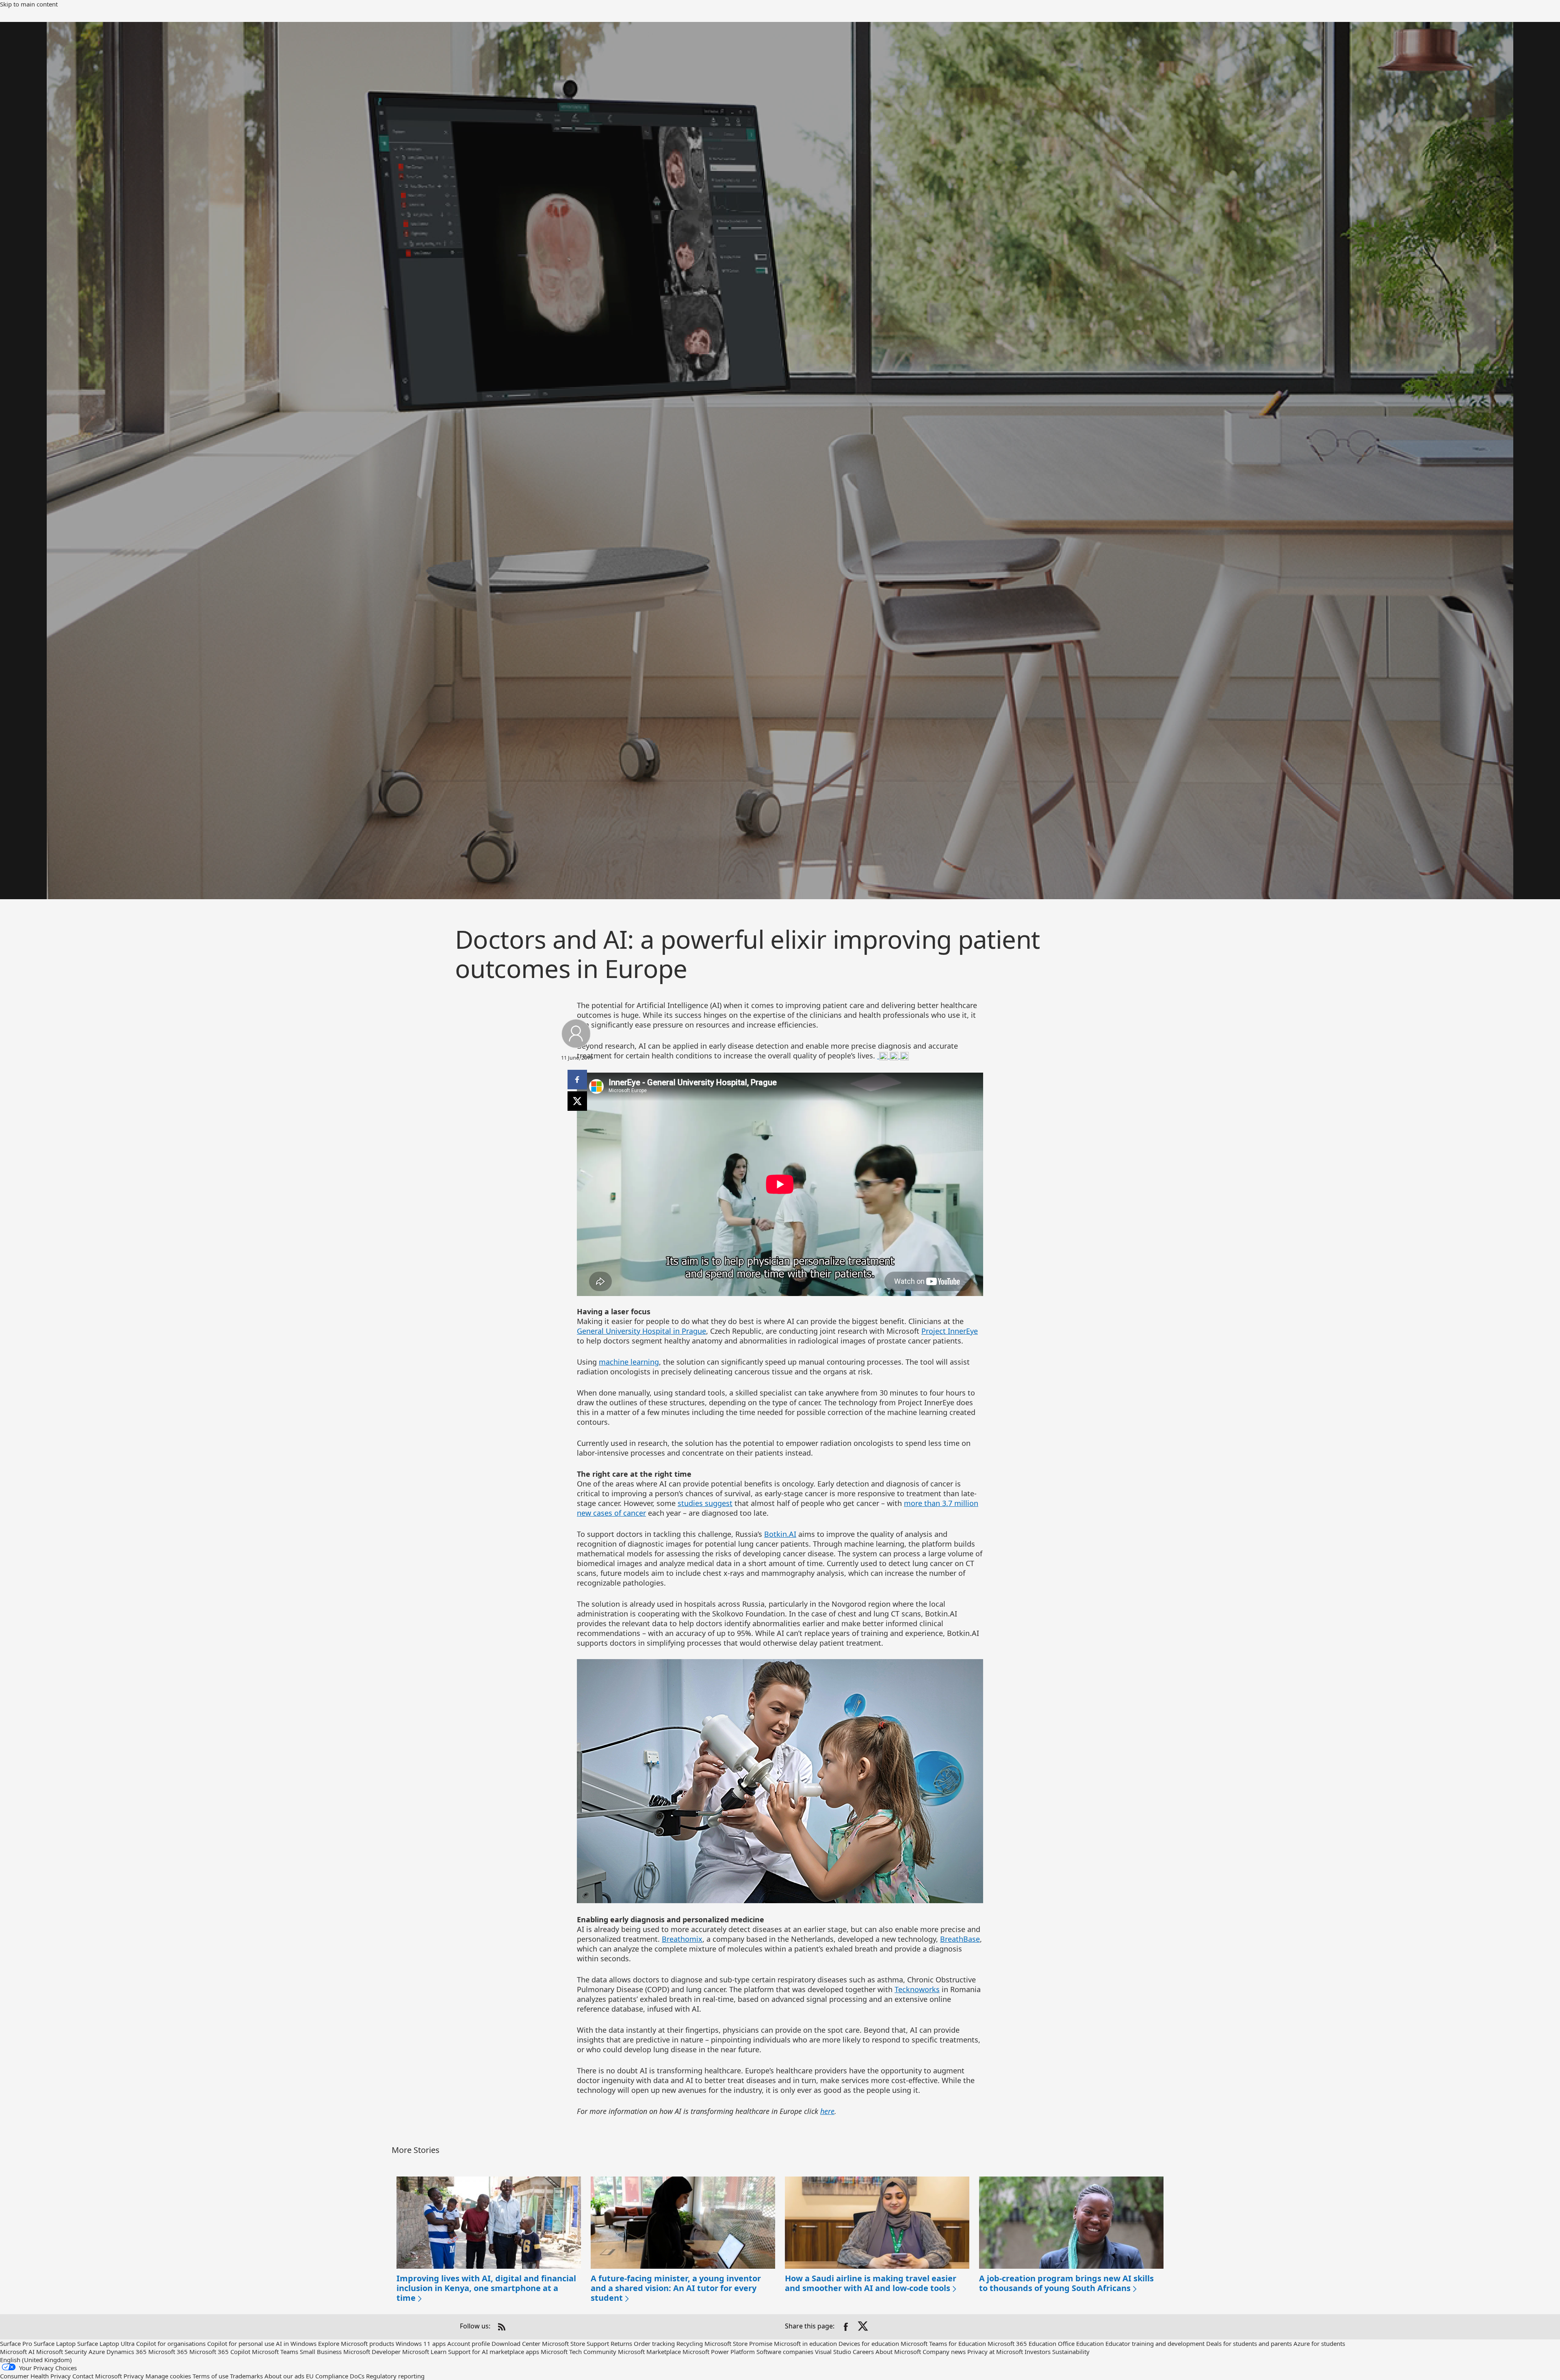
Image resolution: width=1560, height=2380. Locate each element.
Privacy (134, 2376)
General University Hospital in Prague (641, 1331)
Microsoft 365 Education (1022, 2343)
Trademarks (246, 2376)
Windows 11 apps (421, 2343)
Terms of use (210, 2376)
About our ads (284, 2376)
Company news (944, 2352)
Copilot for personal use (241, 2343)
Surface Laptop (55, 2343)
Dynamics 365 (127, 2352)
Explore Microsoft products (356, 2343)
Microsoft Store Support (575, 2343)
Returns (621, 2343)
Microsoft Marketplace (649, 2352)
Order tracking (654, 2343)
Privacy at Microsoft (995, 2352)
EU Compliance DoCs (335, 2376)
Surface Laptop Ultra (106, 2343)
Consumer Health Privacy (35, 2376)
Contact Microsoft (97, 2376)
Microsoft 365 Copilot (220, 2352)
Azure (97, 2352)
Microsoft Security (62, 2352)
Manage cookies (168, 2376)
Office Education (1081, 2343)
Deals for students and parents (1249, 2343)
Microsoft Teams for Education (943, 2343)
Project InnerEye (950, 1331)
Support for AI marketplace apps (494, 2352)
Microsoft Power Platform (719, 2352)
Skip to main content (29, 4)
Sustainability (1071, 2352)
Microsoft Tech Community (578, 2352)
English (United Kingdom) (36, 2360)
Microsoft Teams (275, 2352)
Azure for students (1319, 2343)
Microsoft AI (17, 2352)
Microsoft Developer (372, 2352)
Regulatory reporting (395, 2376)
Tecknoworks (917, 1989)
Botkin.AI (780, 1534)
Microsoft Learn (424, 2352)
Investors (1038, 2352)
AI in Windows (296, 2343)
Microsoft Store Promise (738, 2343)
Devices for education (869, 2343)
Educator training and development (1155, 2343)
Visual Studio (833, 2352)
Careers (863, 2352)
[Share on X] (864, 2327)
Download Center (516, 2343)
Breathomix (682, 1939)
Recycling (690, 2343)
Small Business (321, 2352)
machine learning (629, 1362)
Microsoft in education (805, 2343)
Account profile (469, 2343)
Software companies (785, 2352)
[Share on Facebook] (846, 2327)
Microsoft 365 (168, 2352)
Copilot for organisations (171, 2343)
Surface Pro (16, 2343)
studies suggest (705, 1503)
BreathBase (960, 1939)
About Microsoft (898, 2352)
